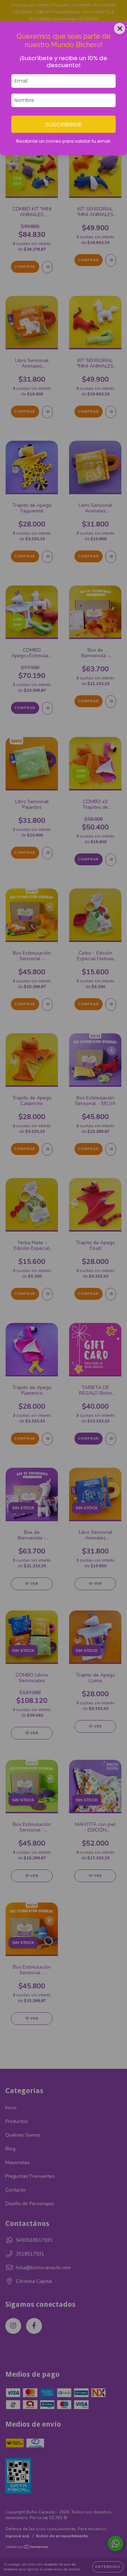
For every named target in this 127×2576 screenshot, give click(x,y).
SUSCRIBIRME (64, 124)
